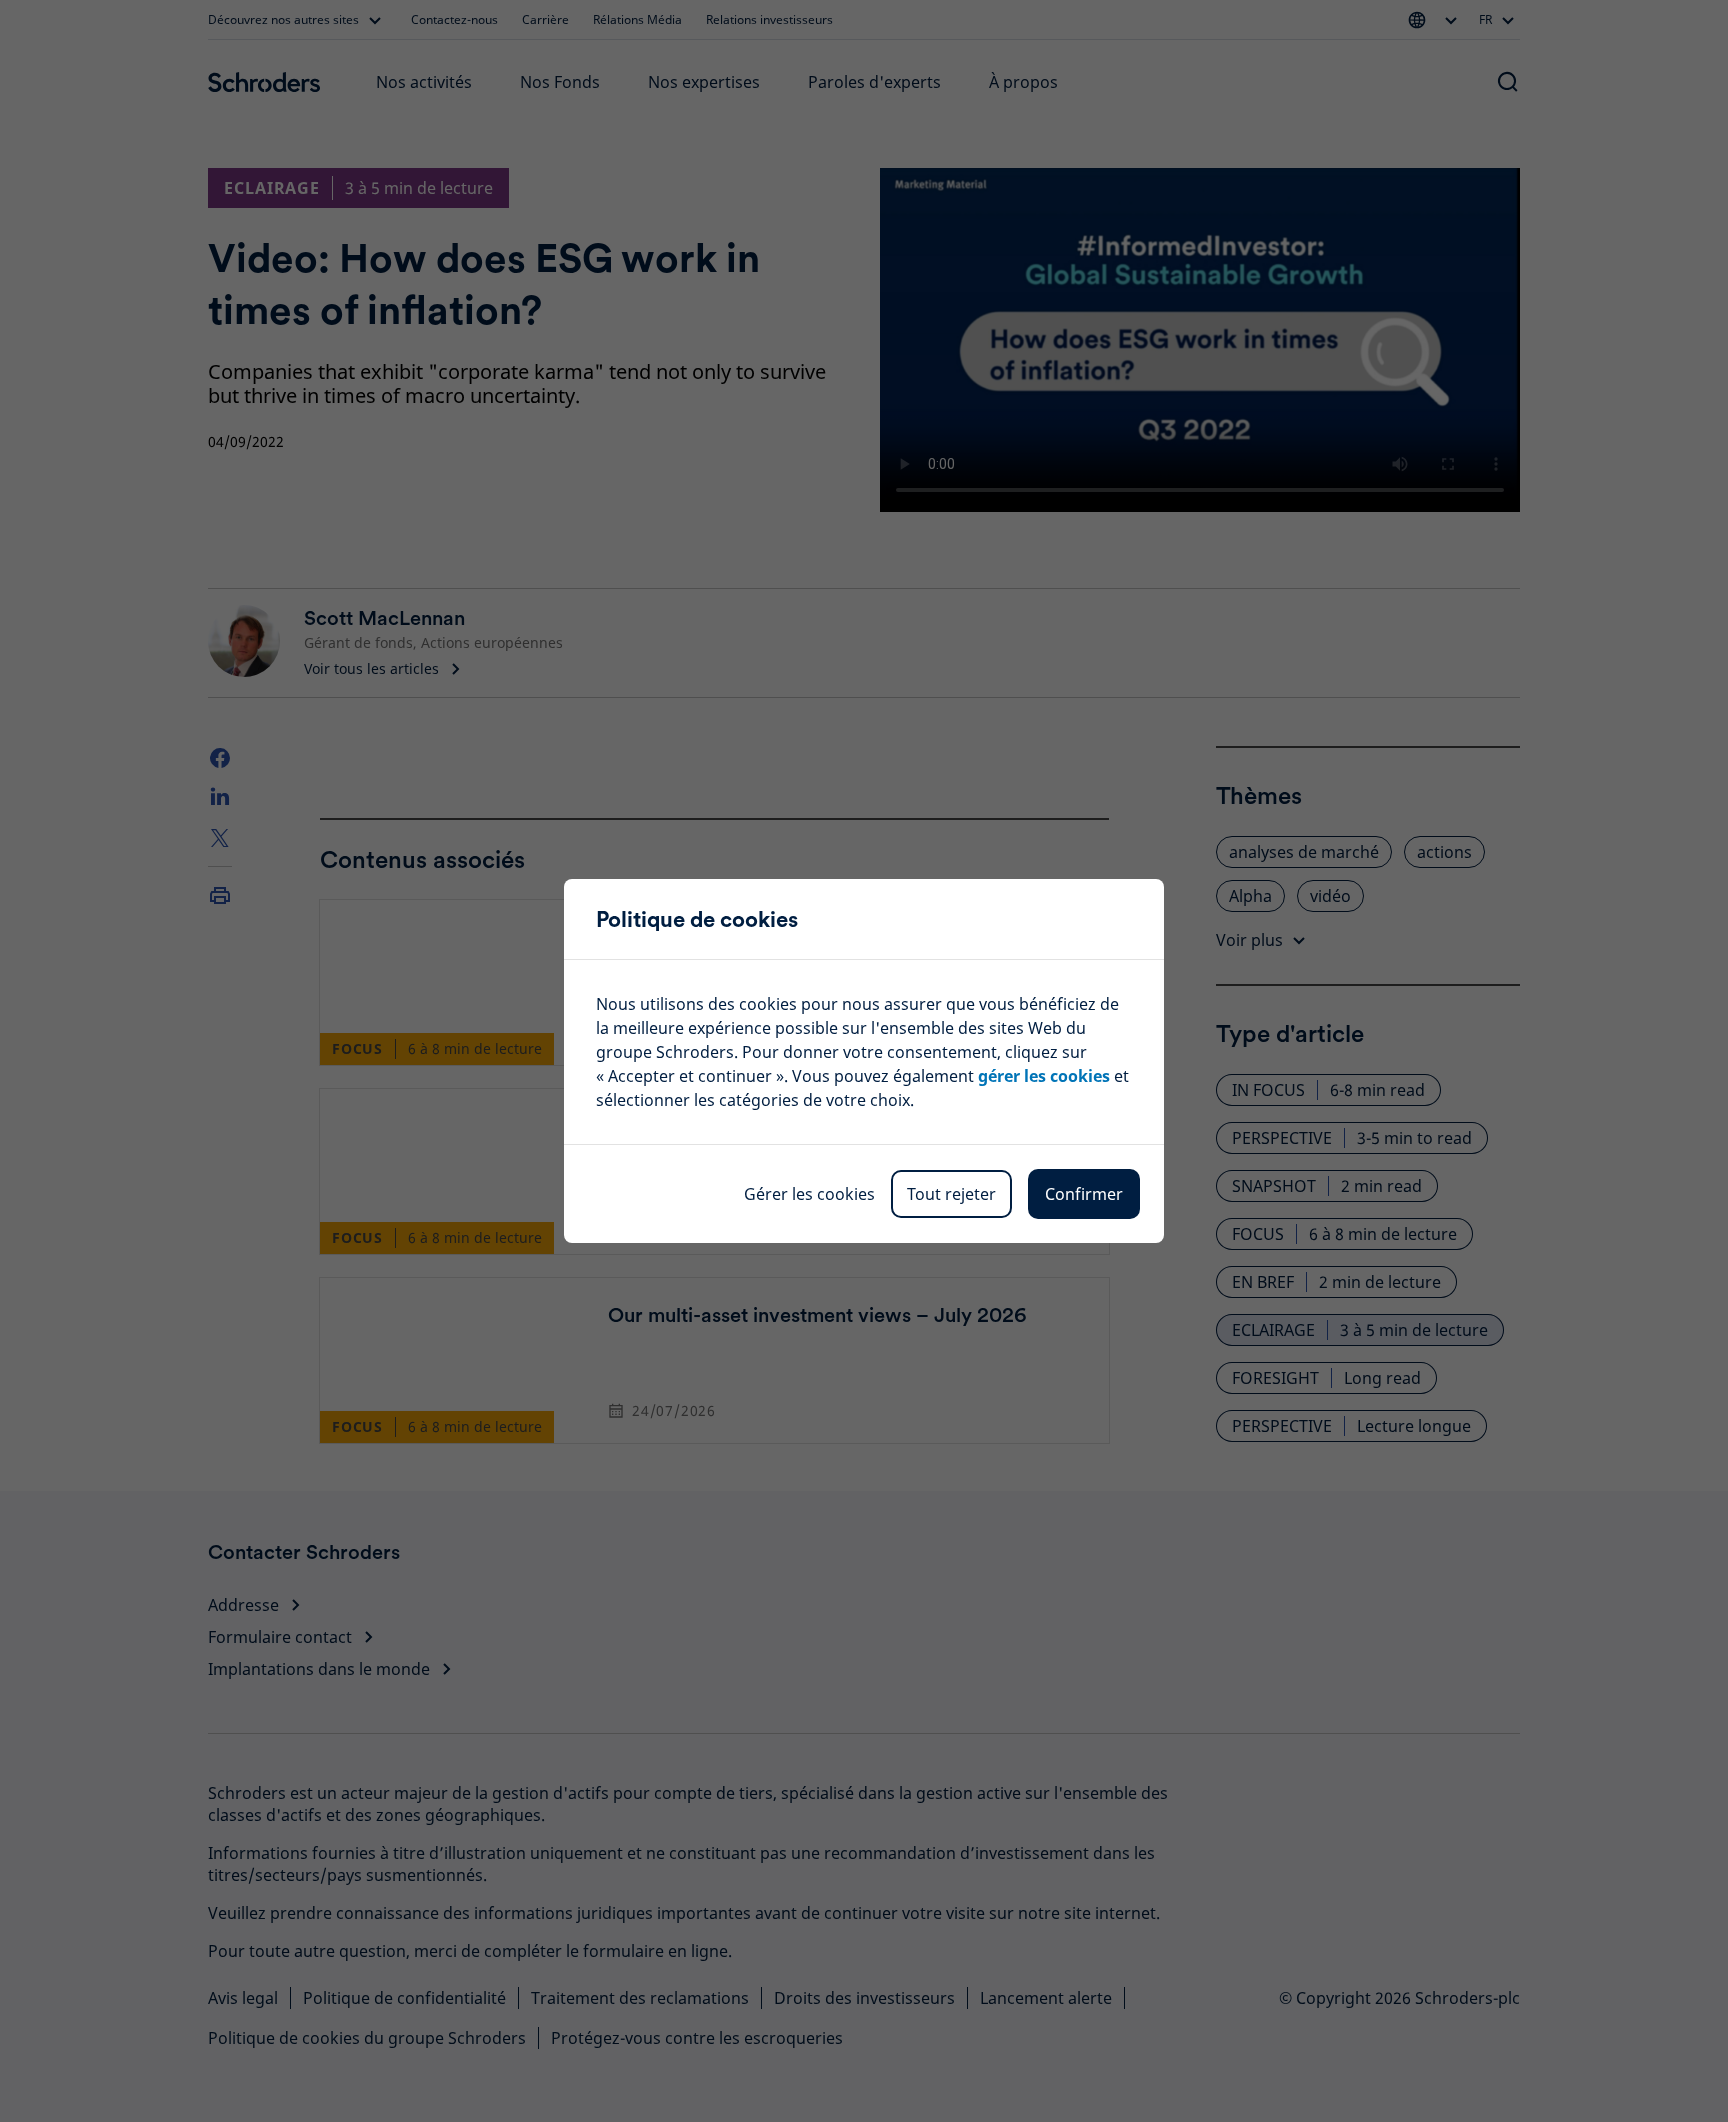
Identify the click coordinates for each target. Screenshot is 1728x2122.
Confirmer (1084, 1194)
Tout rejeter (951, 1194)
